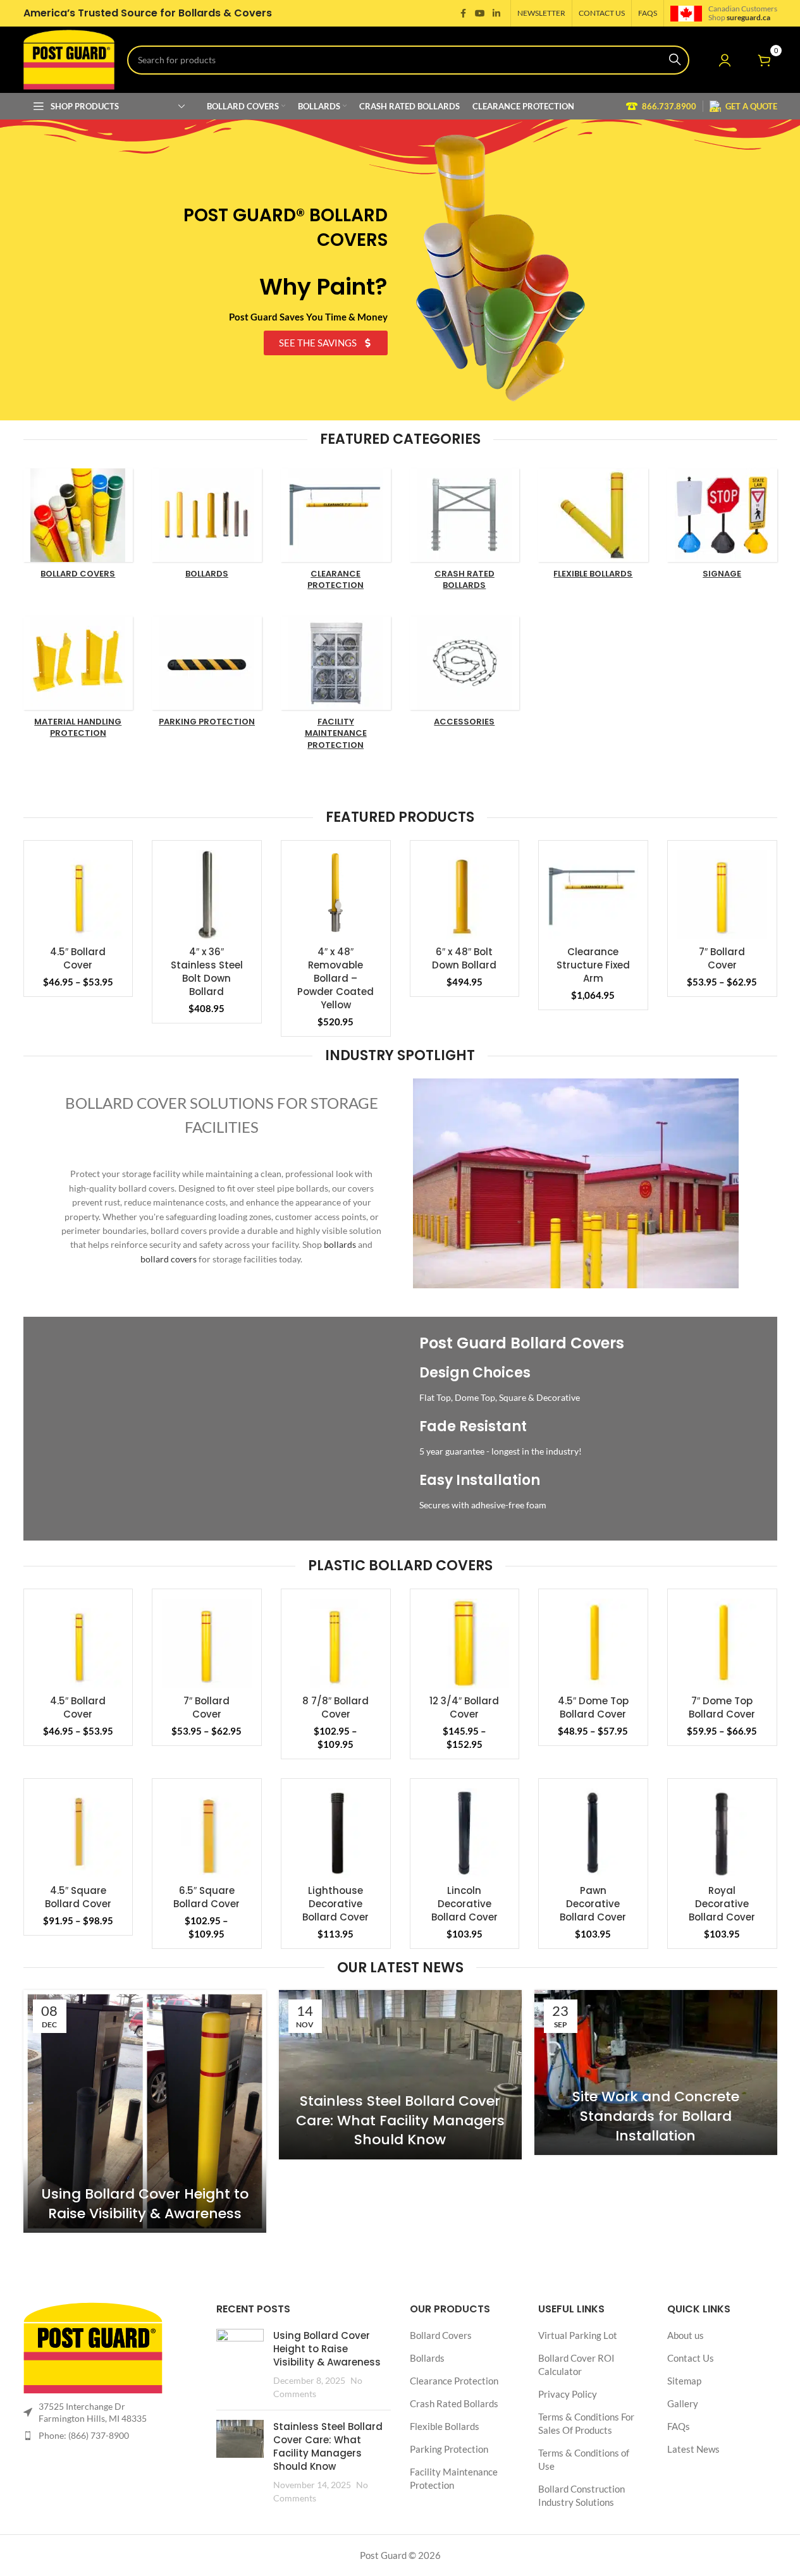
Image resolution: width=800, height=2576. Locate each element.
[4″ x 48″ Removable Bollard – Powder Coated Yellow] (336, 895)
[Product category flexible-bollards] (593, 527)
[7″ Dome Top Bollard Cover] (722, 1644)
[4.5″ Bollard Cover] (78, 895)
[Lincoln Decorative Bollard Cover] (465, 1833)
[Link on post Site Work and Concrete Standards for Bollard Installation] (656, 2072)
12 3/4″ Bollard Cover (464, 1707)
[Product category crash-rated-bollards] (465, 533)
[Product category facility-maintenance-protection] (336, 687)
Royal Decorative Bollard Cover (722, 1904)
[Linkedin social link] (496, 14)
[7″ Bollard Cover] (722, 895)
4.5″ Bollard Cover (78, 958)
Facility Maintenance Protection (454, 2479)
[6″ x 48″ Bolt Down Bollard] (465, 895)
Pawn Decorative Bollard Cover (593, 1904)
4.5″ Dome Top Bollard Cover (593, 1707)
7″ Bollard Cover (722, 958)
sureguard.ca (748, 17)
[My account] (725, 60)
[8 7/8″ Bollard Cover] (336, 1644)
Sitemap (684, 2381)
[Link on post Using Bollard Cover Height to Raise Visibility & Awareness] (145, 2111)
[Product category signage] (722, 527)
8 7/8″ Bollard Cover (335, 1707)
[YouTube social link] (480, 14)
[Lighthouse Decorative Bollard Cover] (336, 1833)
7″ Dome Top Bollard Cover (722, 1707)
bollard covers (169, 1259)
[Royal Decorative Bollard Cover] (722, 1833)
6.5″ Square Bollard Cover (206, 1897)
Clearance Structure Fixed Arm (593, 965)
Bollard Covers (441, 2336)
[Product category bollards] (207, 527)
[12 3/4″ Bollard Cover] (465, 1644)
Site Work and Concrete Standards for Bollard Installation (656, 2116)
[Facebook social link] (464, 14)
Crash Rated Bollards (454, 2404)
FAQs (679, 2427)
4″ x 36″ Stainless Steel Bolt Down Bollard (207, 972)
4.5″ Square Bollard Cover (78, 1897)
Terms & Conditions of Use (584, 2460)
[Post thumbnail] (240, 2365)
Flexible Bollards (445, 2427)
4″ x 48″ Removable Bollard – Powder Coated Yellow (335, 978)
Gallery (683, 2404)
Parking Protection (449, 2450)
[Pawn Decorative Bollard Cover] (593, 1833)
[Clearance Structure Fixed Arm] (593, 895)
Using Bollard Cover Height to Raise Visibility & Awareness (145, 2204)
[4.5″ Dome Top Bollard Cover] (593, 1644)
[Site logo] (69, 58)
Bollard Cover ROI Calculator (576, 2365)
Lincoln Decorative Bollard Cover (465, 1904)
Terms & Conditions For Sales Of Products (586, 2424)
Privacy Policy (568, 2395)
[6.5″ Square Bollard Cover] (207, 1833)
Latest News (693, 2450)
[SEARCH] (675, 60)
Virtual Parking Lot (578, 2336)
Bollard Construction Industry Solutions (582, 2496)
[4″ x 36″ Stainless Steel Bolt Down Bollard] (207, 895)
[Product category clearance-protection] (336, 533)
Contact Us (691, 2359)
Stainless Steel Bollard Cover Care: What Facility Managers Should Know (400, 2121)
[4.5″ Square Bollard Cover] (78, 1833)
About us (686, 2336)
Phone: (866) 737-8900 (84, 2435)
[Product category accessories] (465, 675)
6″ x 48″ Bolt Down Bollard (464, 958)
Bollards (427, 2359)
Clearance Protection (454, 2381)
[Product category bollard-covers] (78, 527)
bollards (340, 1244)
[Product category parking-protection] (207, 675)
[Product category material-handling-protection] (78, 681)
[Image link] (93, 2347)
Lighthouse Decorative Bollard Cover (335, 1904)
